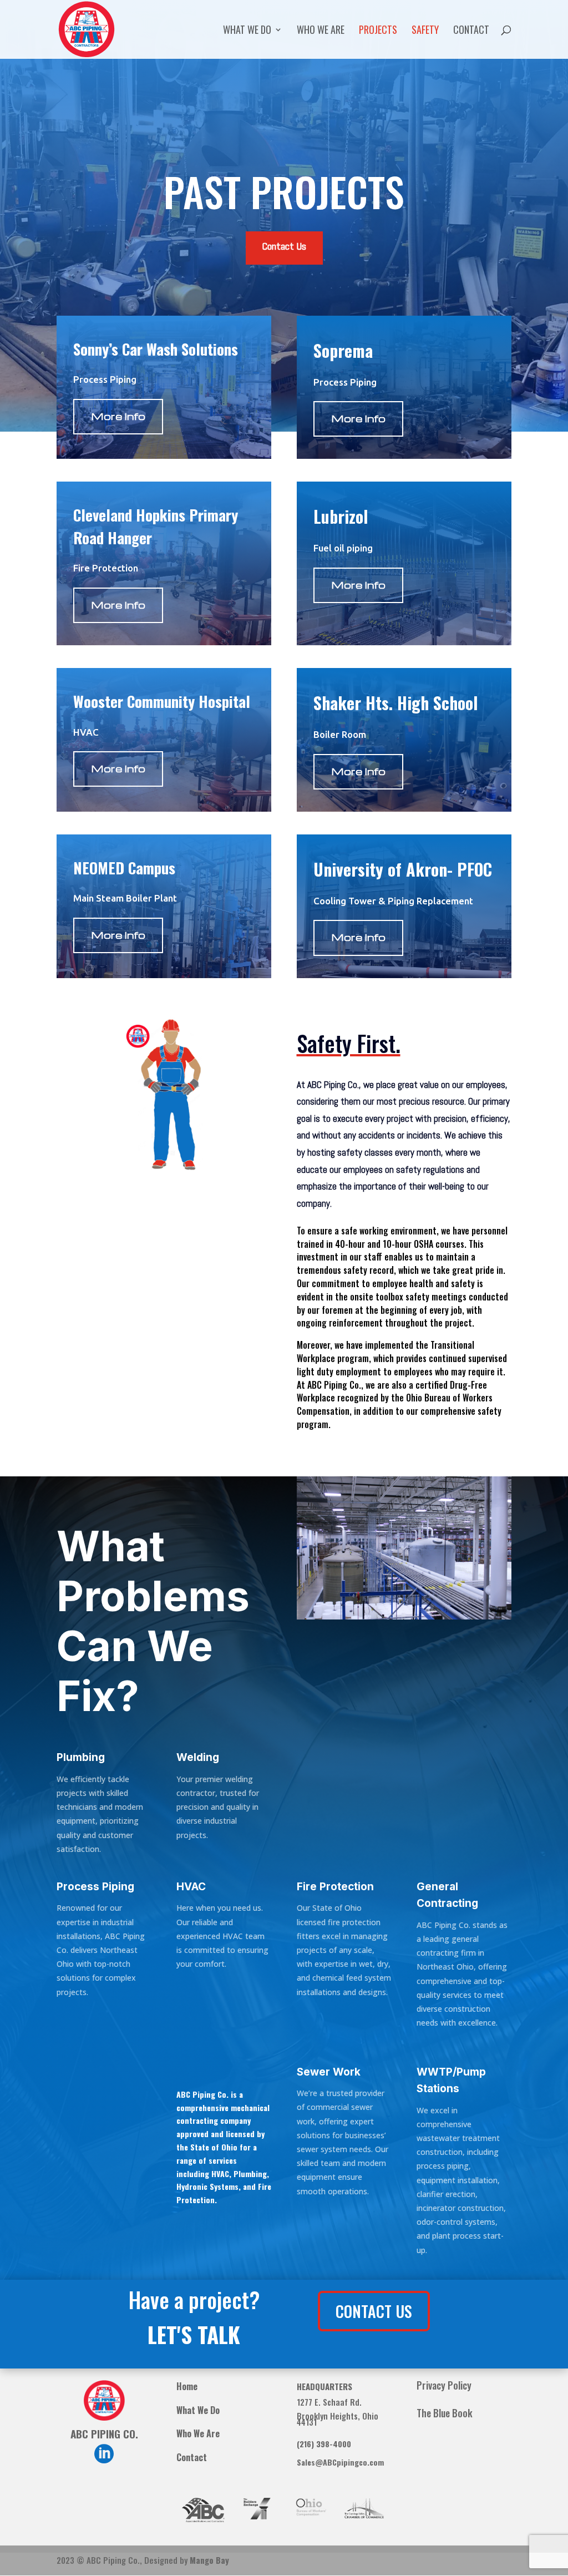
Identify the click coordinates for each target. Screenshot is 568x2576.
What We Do (247, 31)
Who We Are (321, 31)
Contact (471, 31)
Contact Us (284, 247)
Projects (378, 31)
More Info (118, 416)
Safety (425, 31)
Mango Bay (209, 2560)
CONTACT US (374, 2311)
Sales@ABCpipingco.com (340, 2462)
